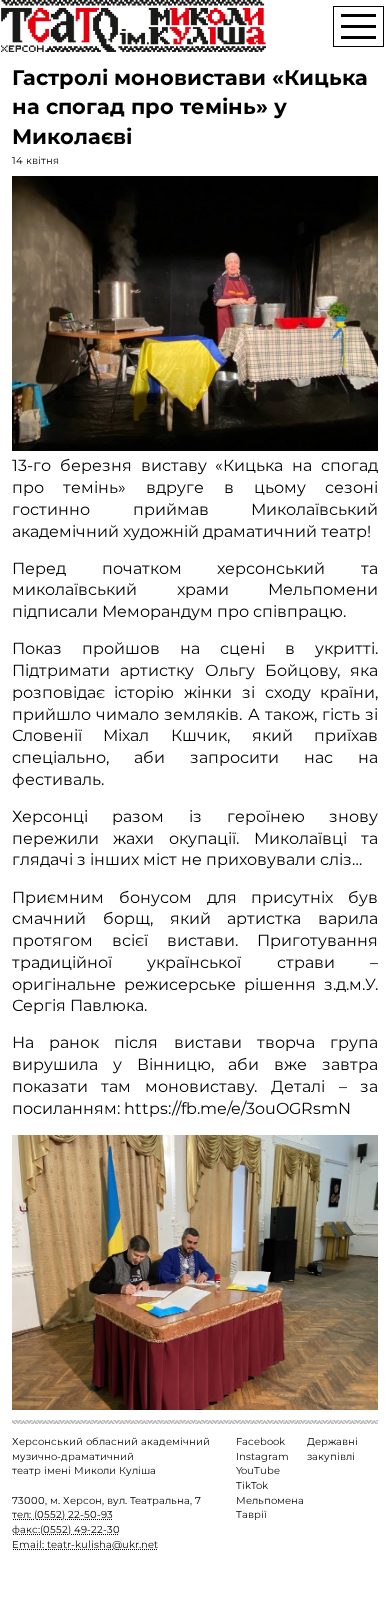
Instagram (262, 1456)
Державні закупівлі (332, 1449)
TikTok (252, 1485)
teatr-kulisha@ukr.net (102, 1544)
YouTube (258, 1470)
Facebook (260, 1441)
